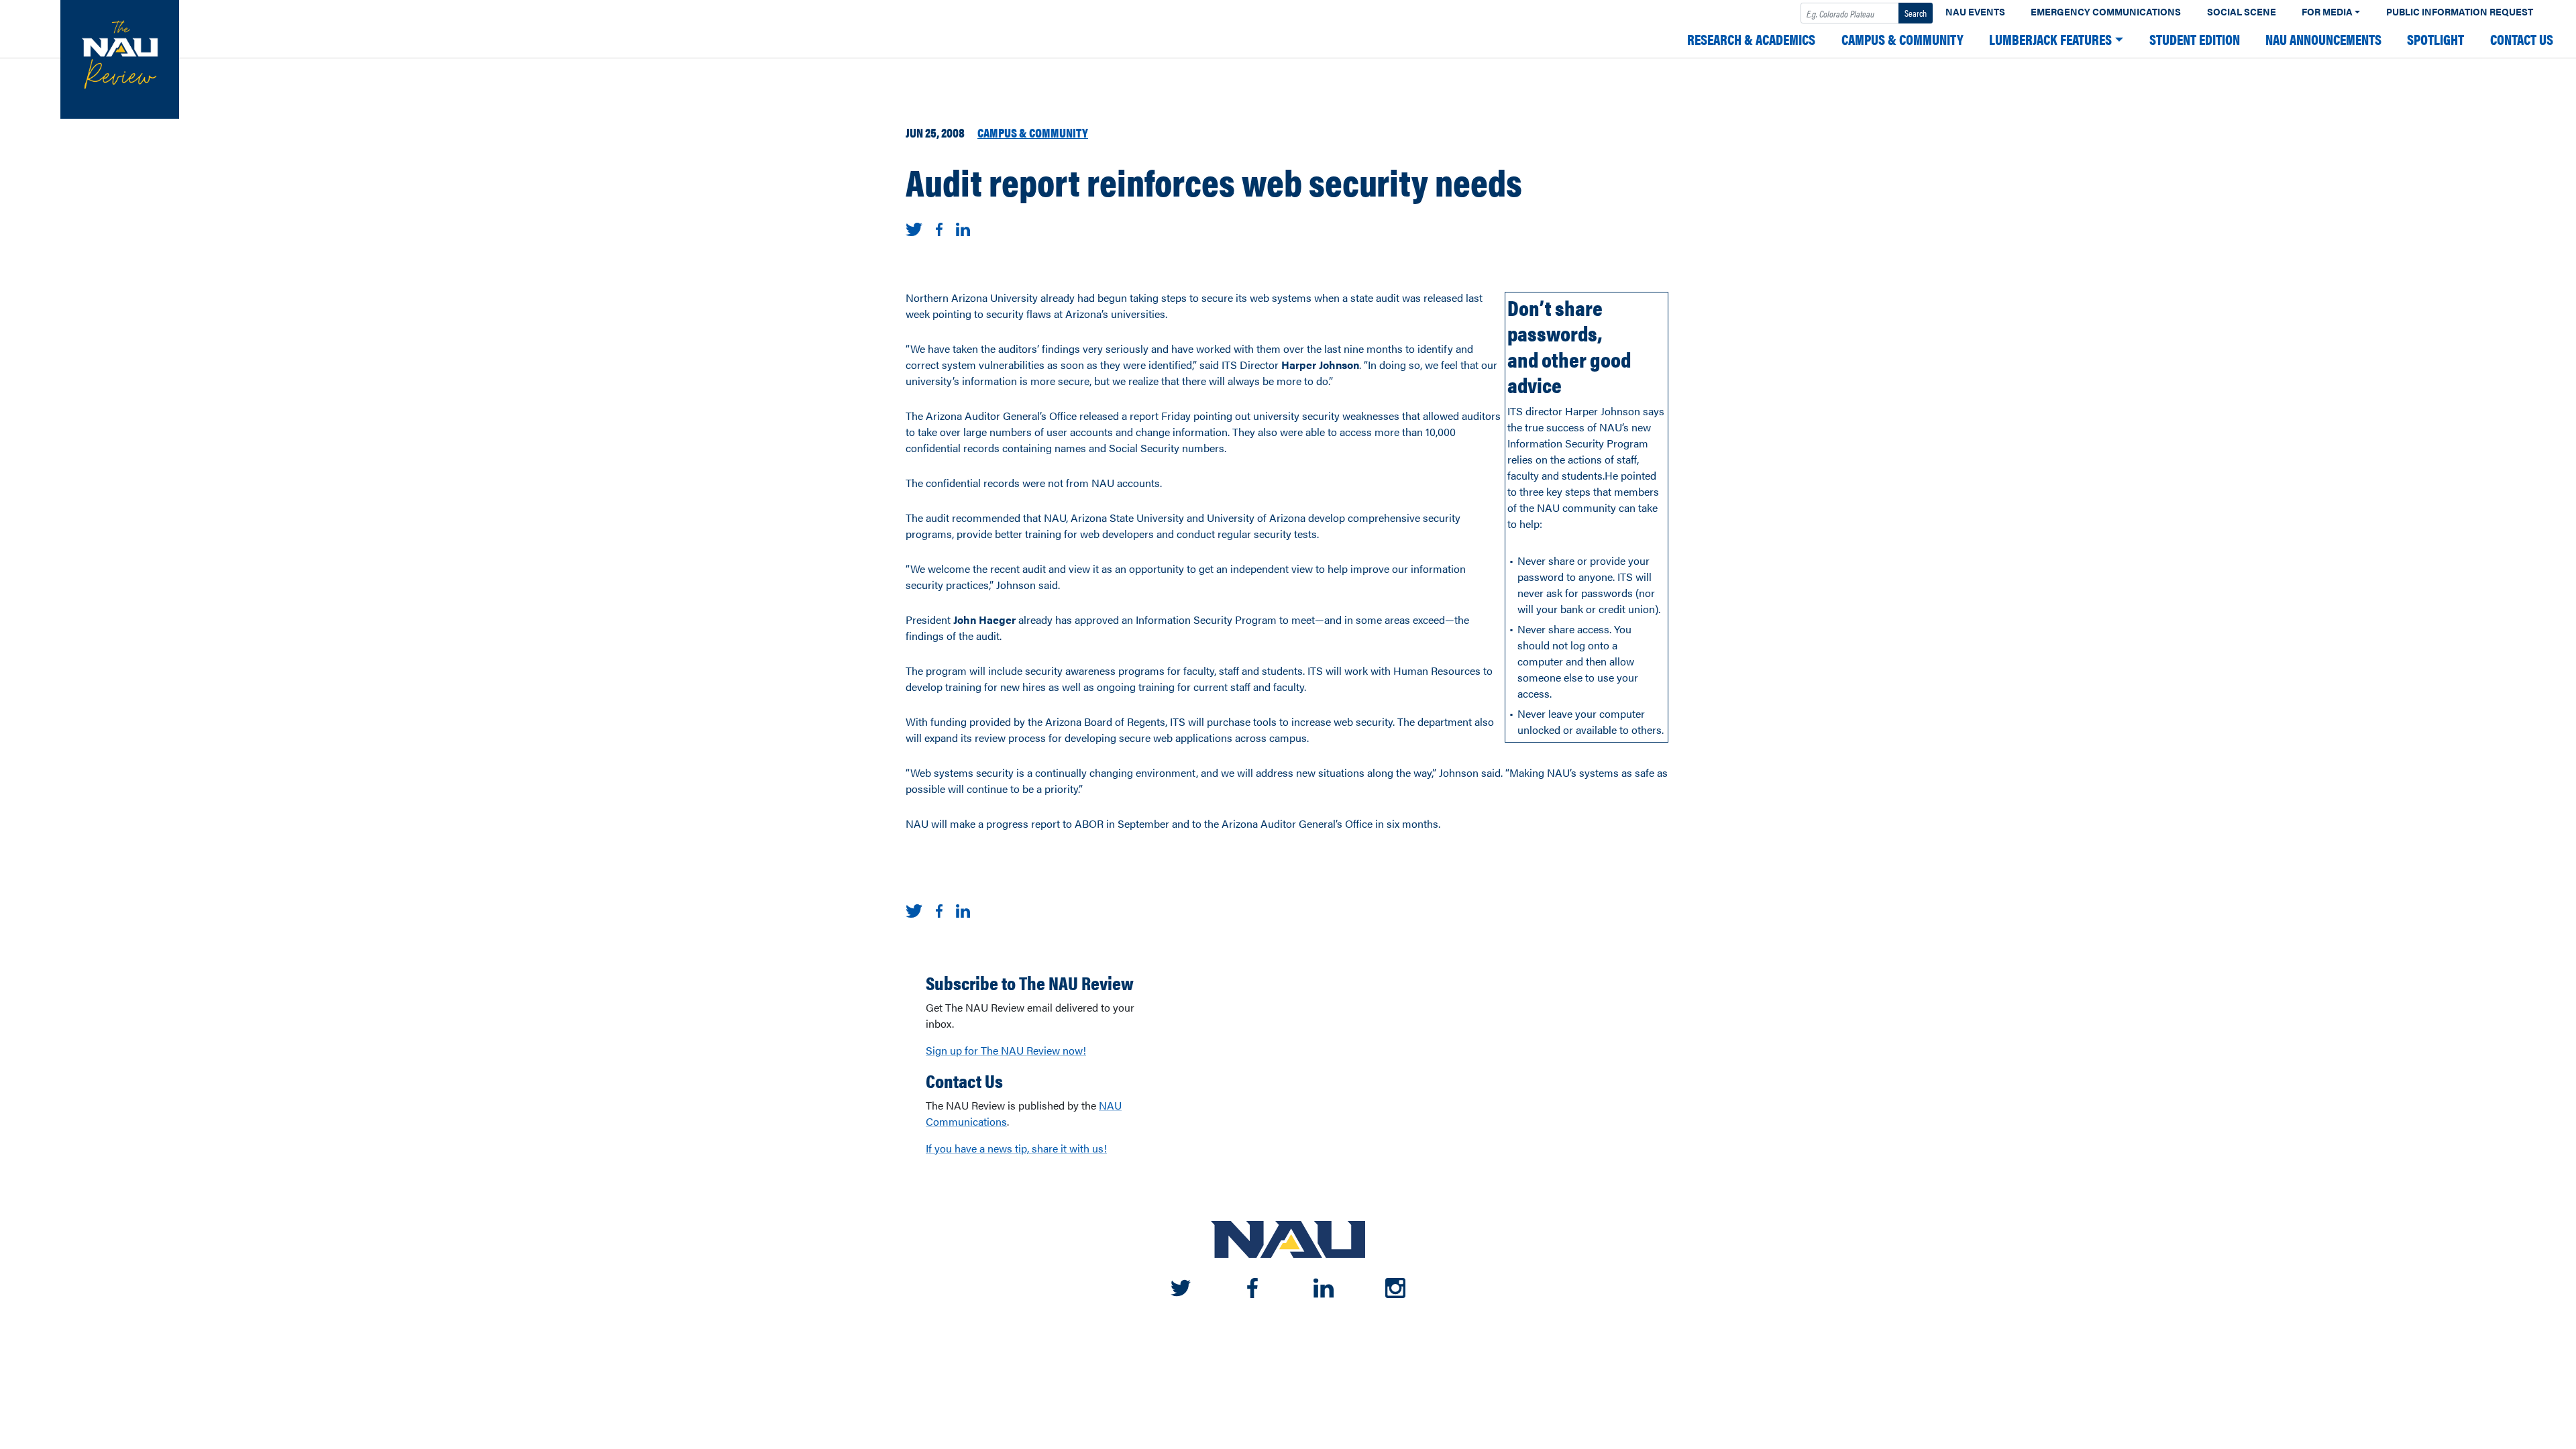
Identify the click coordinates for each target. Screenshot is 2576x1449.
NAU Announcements (2323, 39)
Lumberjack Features (2050, 39)
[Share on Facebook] (939, 228)
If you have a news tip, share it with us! (1016, 1148)
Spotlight (2435, 39)
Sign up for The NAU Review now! (1006, 1050)
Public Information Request (2460, 12)
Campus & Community (1902, 39)
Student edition (2195, 39)
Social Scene (2242, 12)
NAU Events (1975, 12)
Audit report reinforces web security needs (1214, 181)
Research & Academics (1751, 39)
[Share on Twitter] (914, 228)
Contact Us (2522, 39)
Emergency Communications (2106, 12)
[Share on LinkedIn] (963, 228)
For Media (2327, 12)
